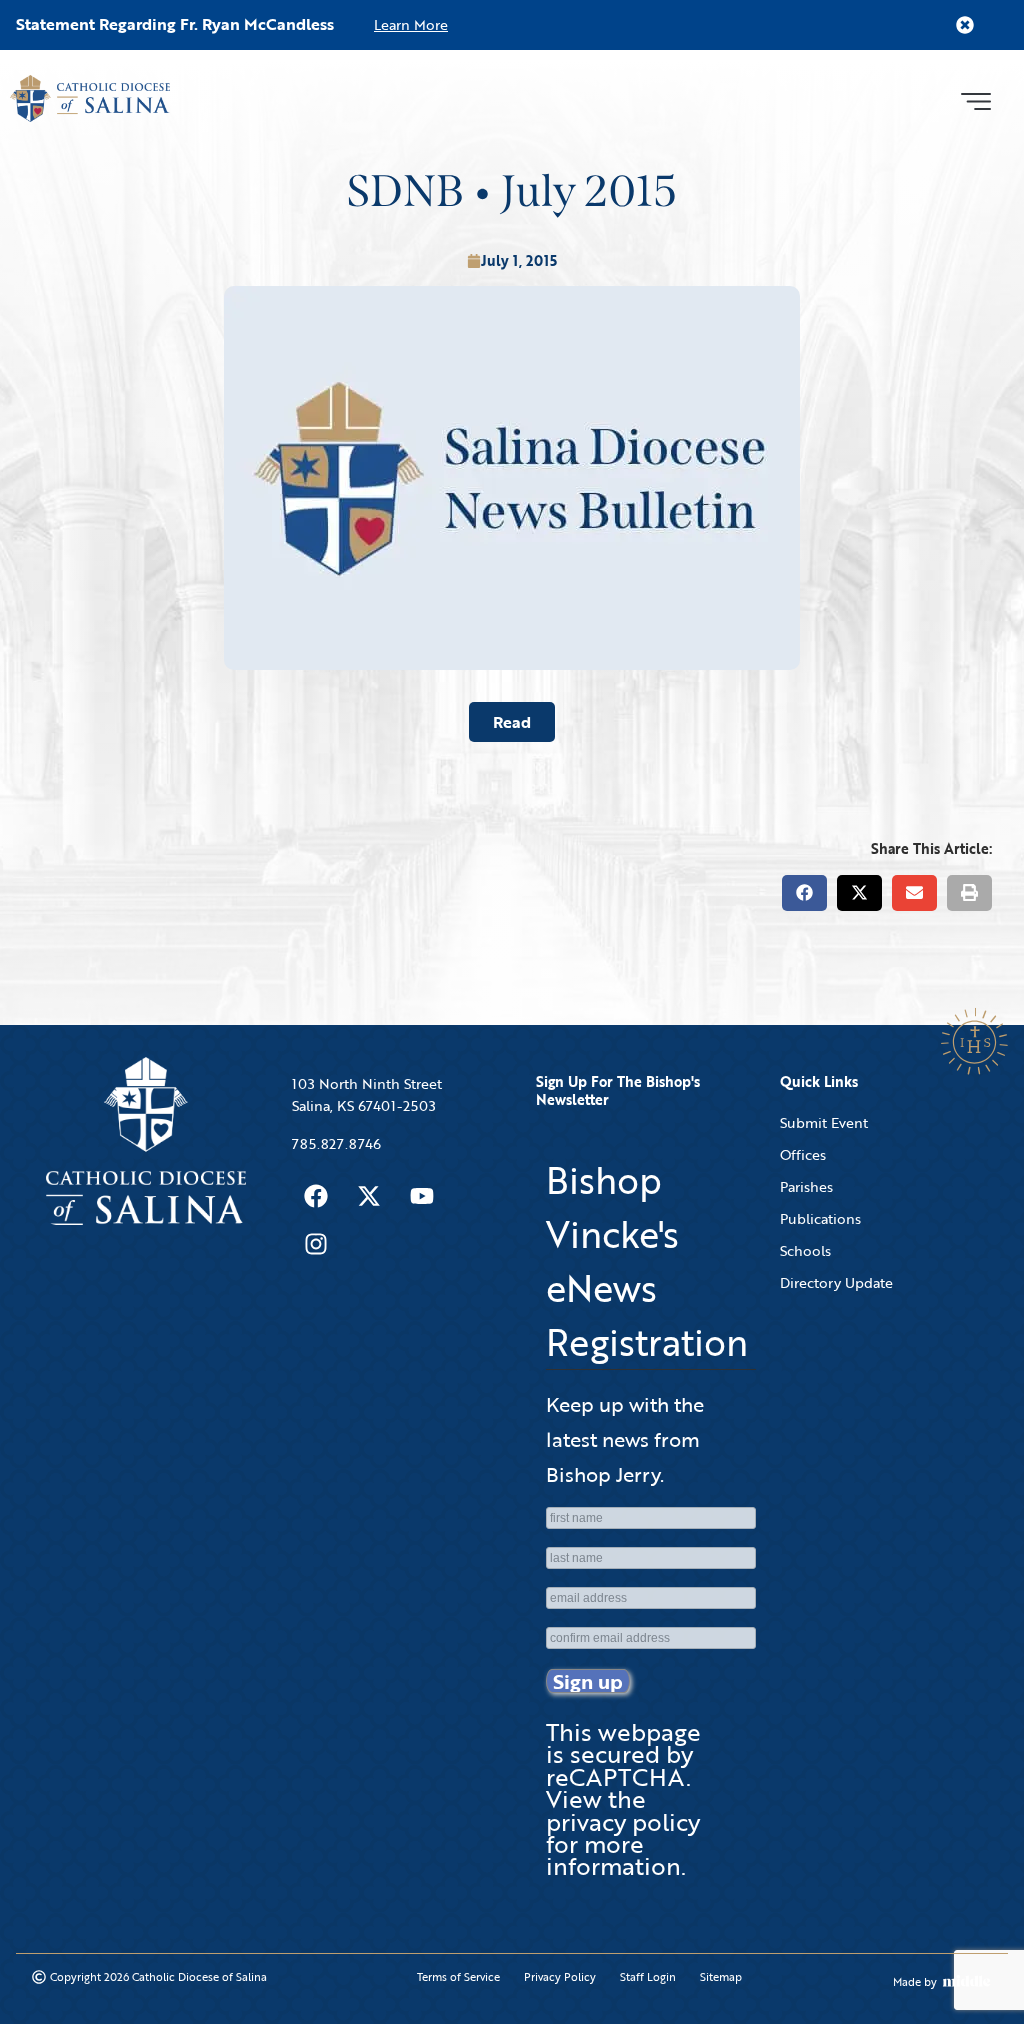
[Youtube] (422, 1196)
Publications (820, 1218)
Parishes (806, 1186)
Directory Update (836, 1282)
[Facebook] (316, 1196)
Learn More (411, 24)
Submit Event (824, 1122)
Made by (915, 1982)
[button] (975, 98)
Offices (803, 1154)
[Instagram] (316, 1244)
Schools (805, 1250)
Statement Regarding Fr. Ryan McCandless (175, 24)
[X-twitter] (369, 1196)
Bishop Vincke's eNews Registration (647, 1261)
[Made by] (967, 1981)
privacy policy (623, 1821)
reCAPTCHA (616, 1776)
